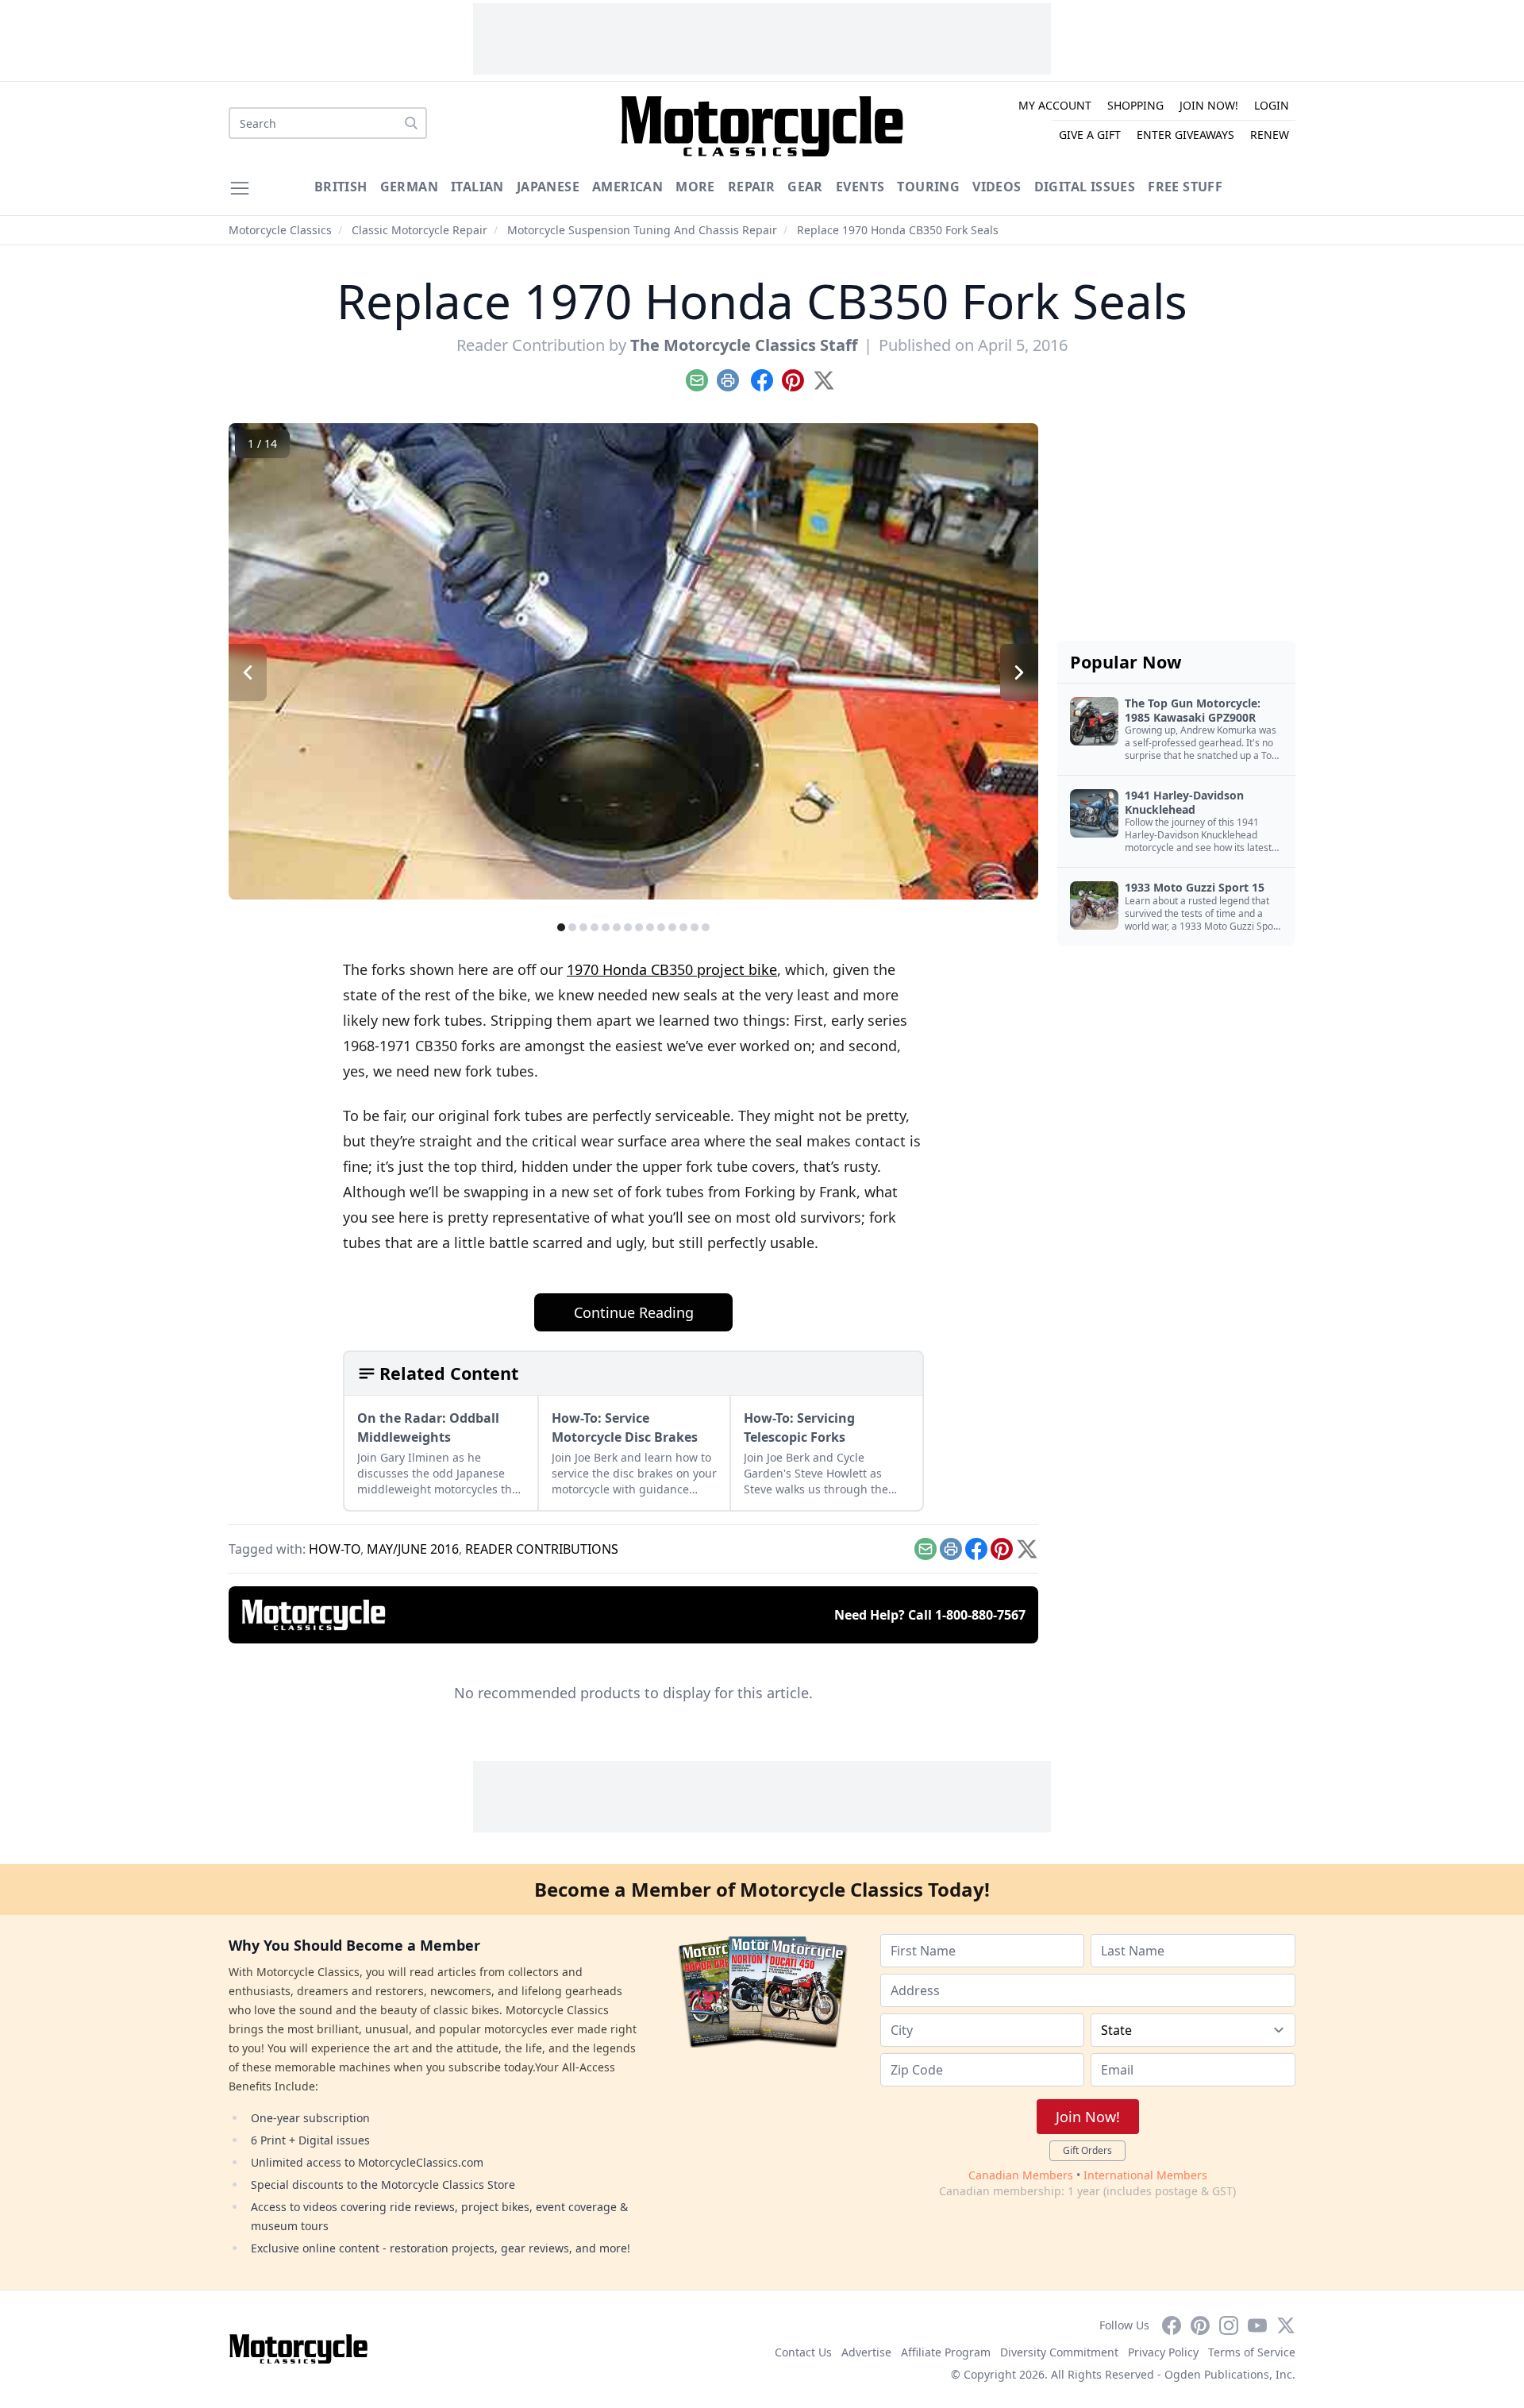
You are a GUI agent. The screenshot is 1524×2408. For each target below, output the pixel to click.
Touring (928, 187)
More (695, 187)
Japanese (548, 187)
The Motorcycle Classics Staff (744, 345)
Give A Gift (1090, 135)
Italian (477, 187)
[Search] (411, 123)
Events (860, 187)
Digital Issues (1085, 187)
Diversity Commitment (1059, 2352)
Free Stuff (1185, 187)
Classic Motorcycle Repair (419, 230)
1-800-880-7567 (980, 1615)
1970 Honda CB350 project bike (672, 969)
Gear (805, 187)
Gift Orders (1087, 2150)
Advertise (866, 2352)
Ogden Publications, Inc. (1230, 2374)
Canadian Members (1021, 2175)
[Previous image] (248, 672)
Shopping (1135, 105)
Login (1272, 105)
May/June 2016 (413, 1549)
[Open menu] (240, 188)
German (409, 187)
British (341, 187)
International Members (1145, 2175)
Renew (1270, 135)
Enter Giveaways (1185, 135)
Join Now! (1209, 105)
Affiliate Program (946, 2352)
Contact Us (803, 2352)
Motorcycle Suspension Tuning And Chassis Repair (642, 230)
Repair (751, 187)
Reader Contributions (542, 1549)
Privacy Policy (1163, 2352)
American (627, 187)
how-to (335, 1549)
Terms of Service (1252, 2352)
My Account (1055, 105)
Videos (997, 187)
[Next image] (1019, 672)
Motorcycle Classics (280, 230)
